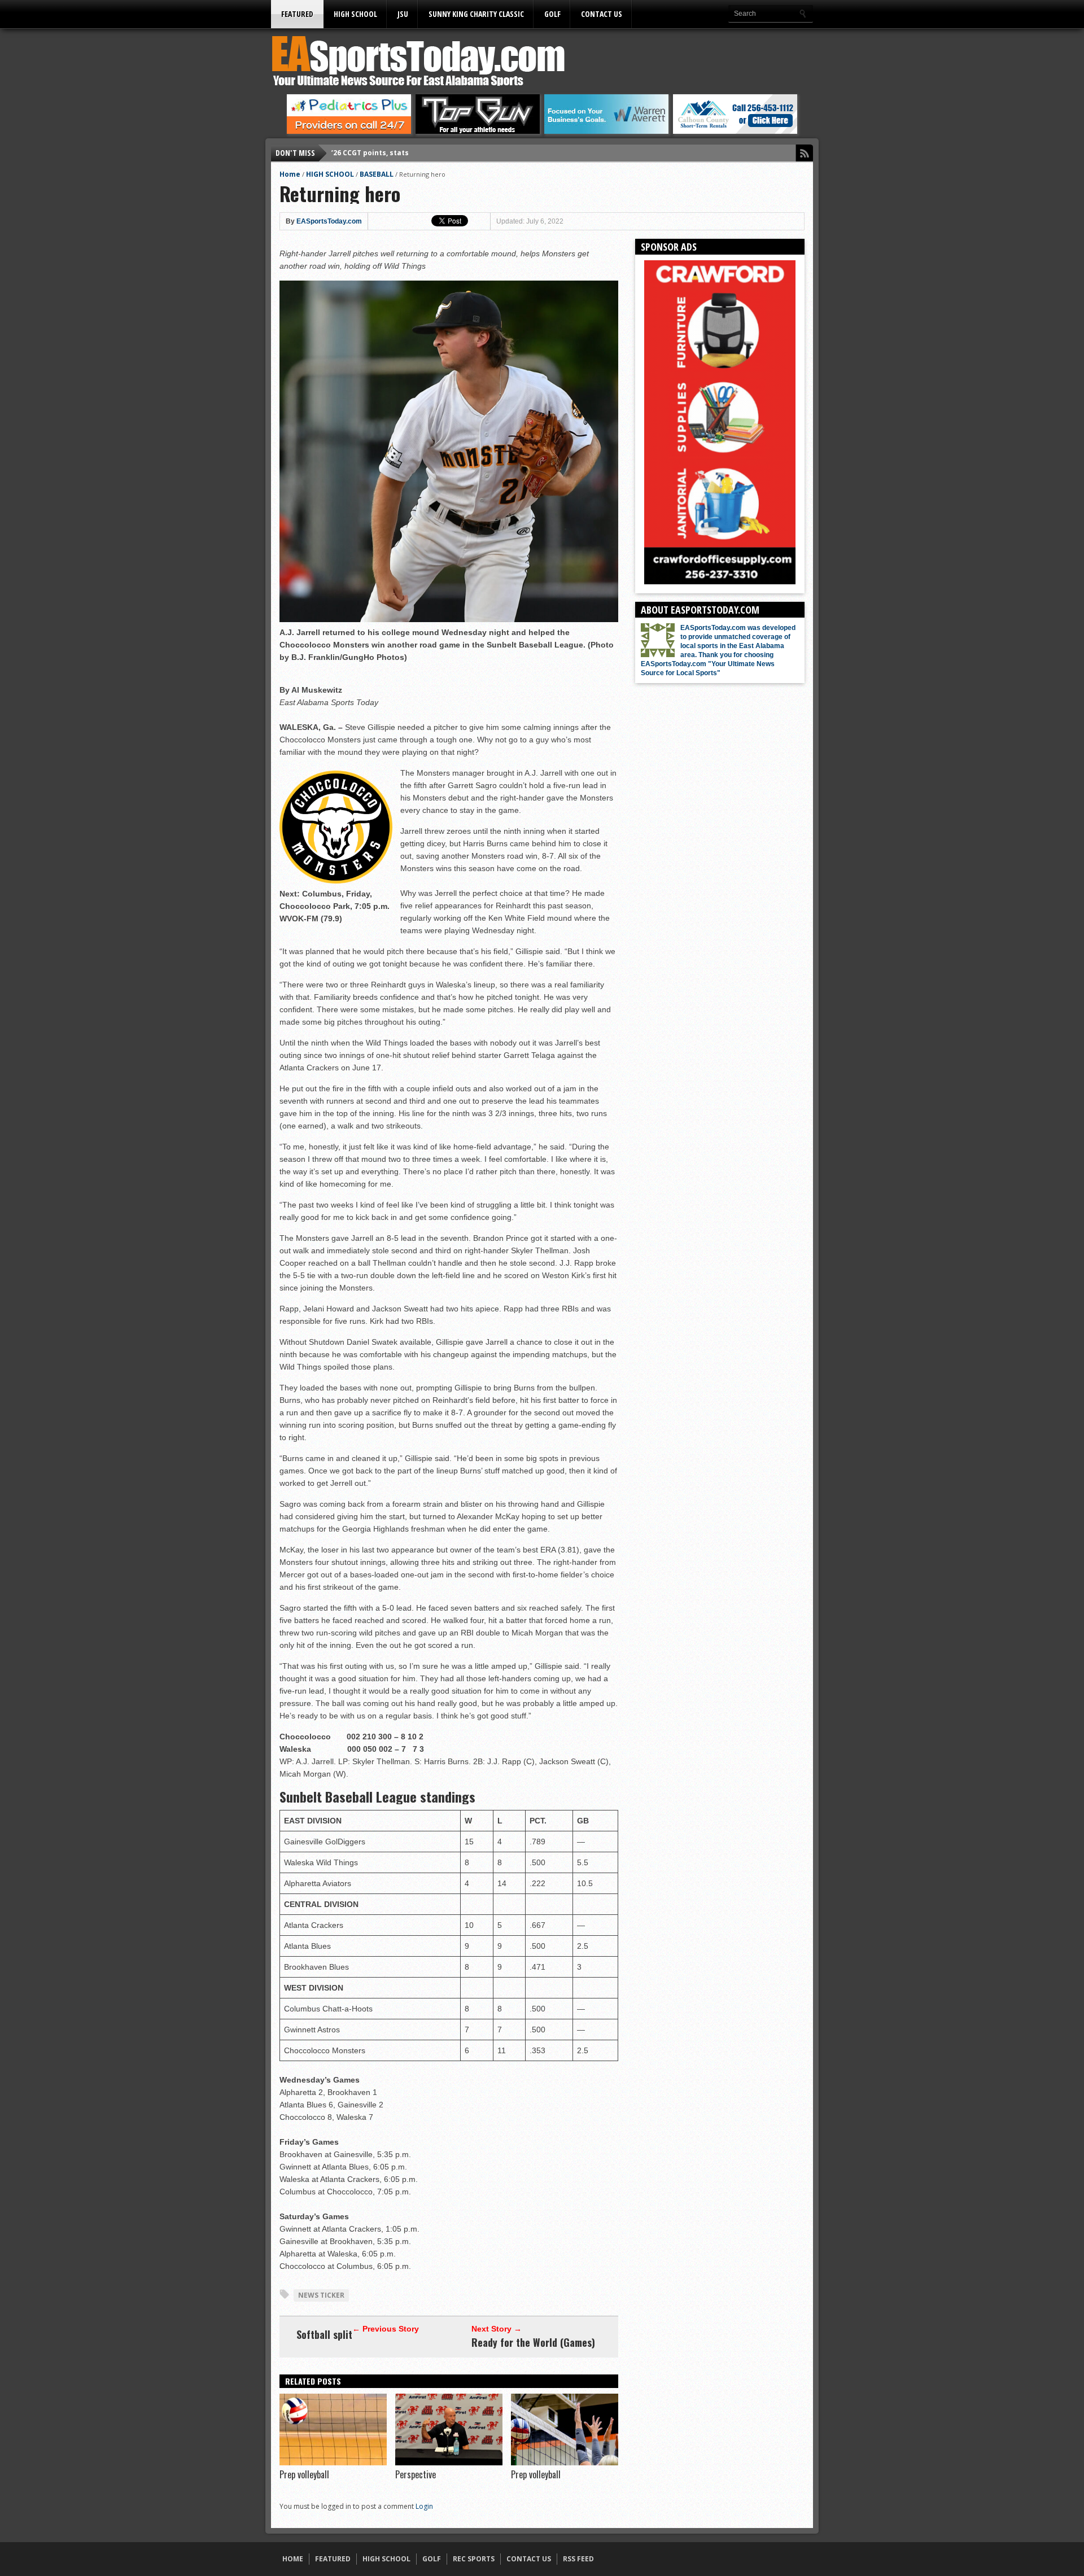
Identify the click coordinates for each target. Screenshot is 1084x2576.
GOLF (552, 14)
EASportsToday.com (329, 221)
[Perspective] (449, 2463)
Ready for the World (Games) (533, 2342)
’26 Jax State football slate (379, 153)
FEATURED (297, 14)
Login (424, 2506)
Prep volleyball (304, 2474)
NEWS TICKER (321, 2295)
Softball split (324, 2334)
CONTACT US (602, 14)
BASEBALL (377, 174)
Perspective (416, 2474)
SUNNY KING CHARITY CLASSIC (476, 14)
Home (290, 174)
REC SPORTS (474, 2559)
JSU (403, 14)
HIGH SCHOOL (355, 14)
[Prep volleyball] (333, 2463)
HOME (293, 2559)
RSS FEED (578, 2559)
